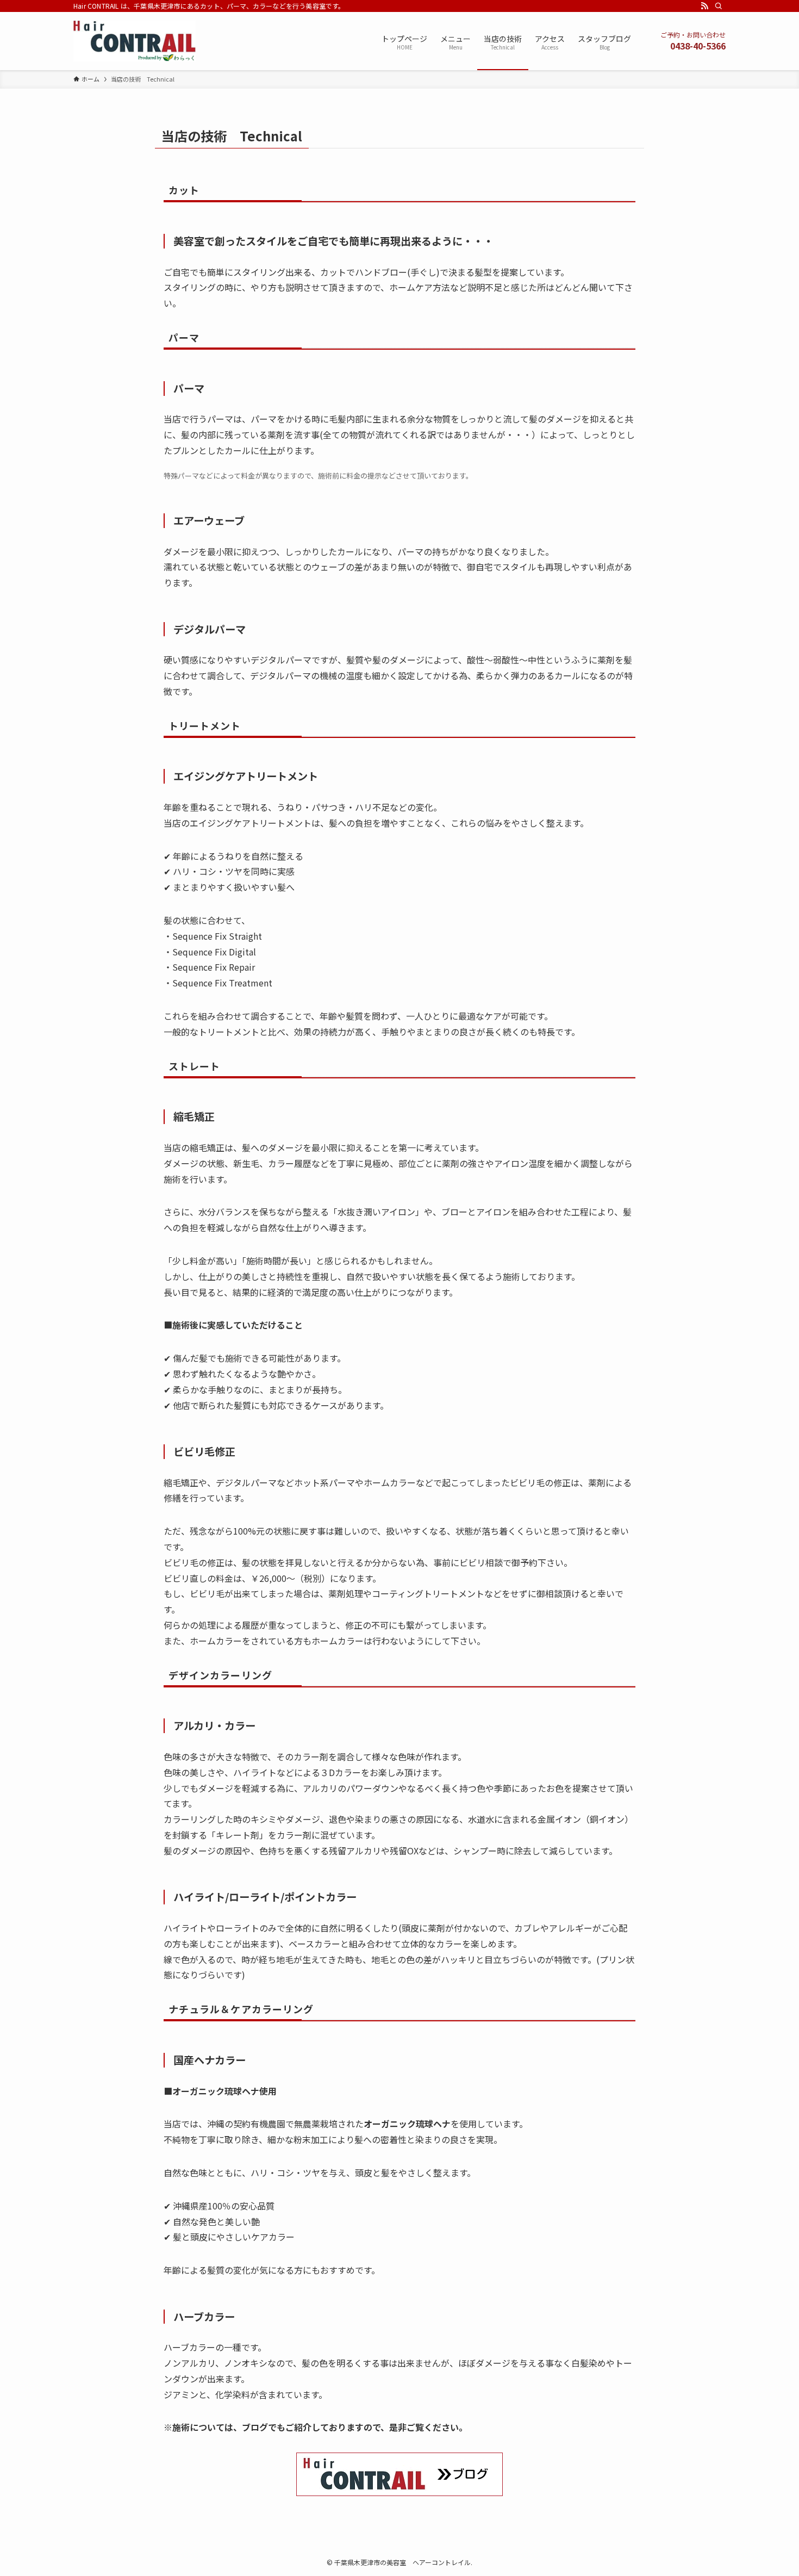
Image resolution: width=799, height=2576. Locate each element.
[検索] (719, 6)
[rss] (704, 6)
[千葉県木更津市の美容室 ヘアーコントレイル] (135, 41)
